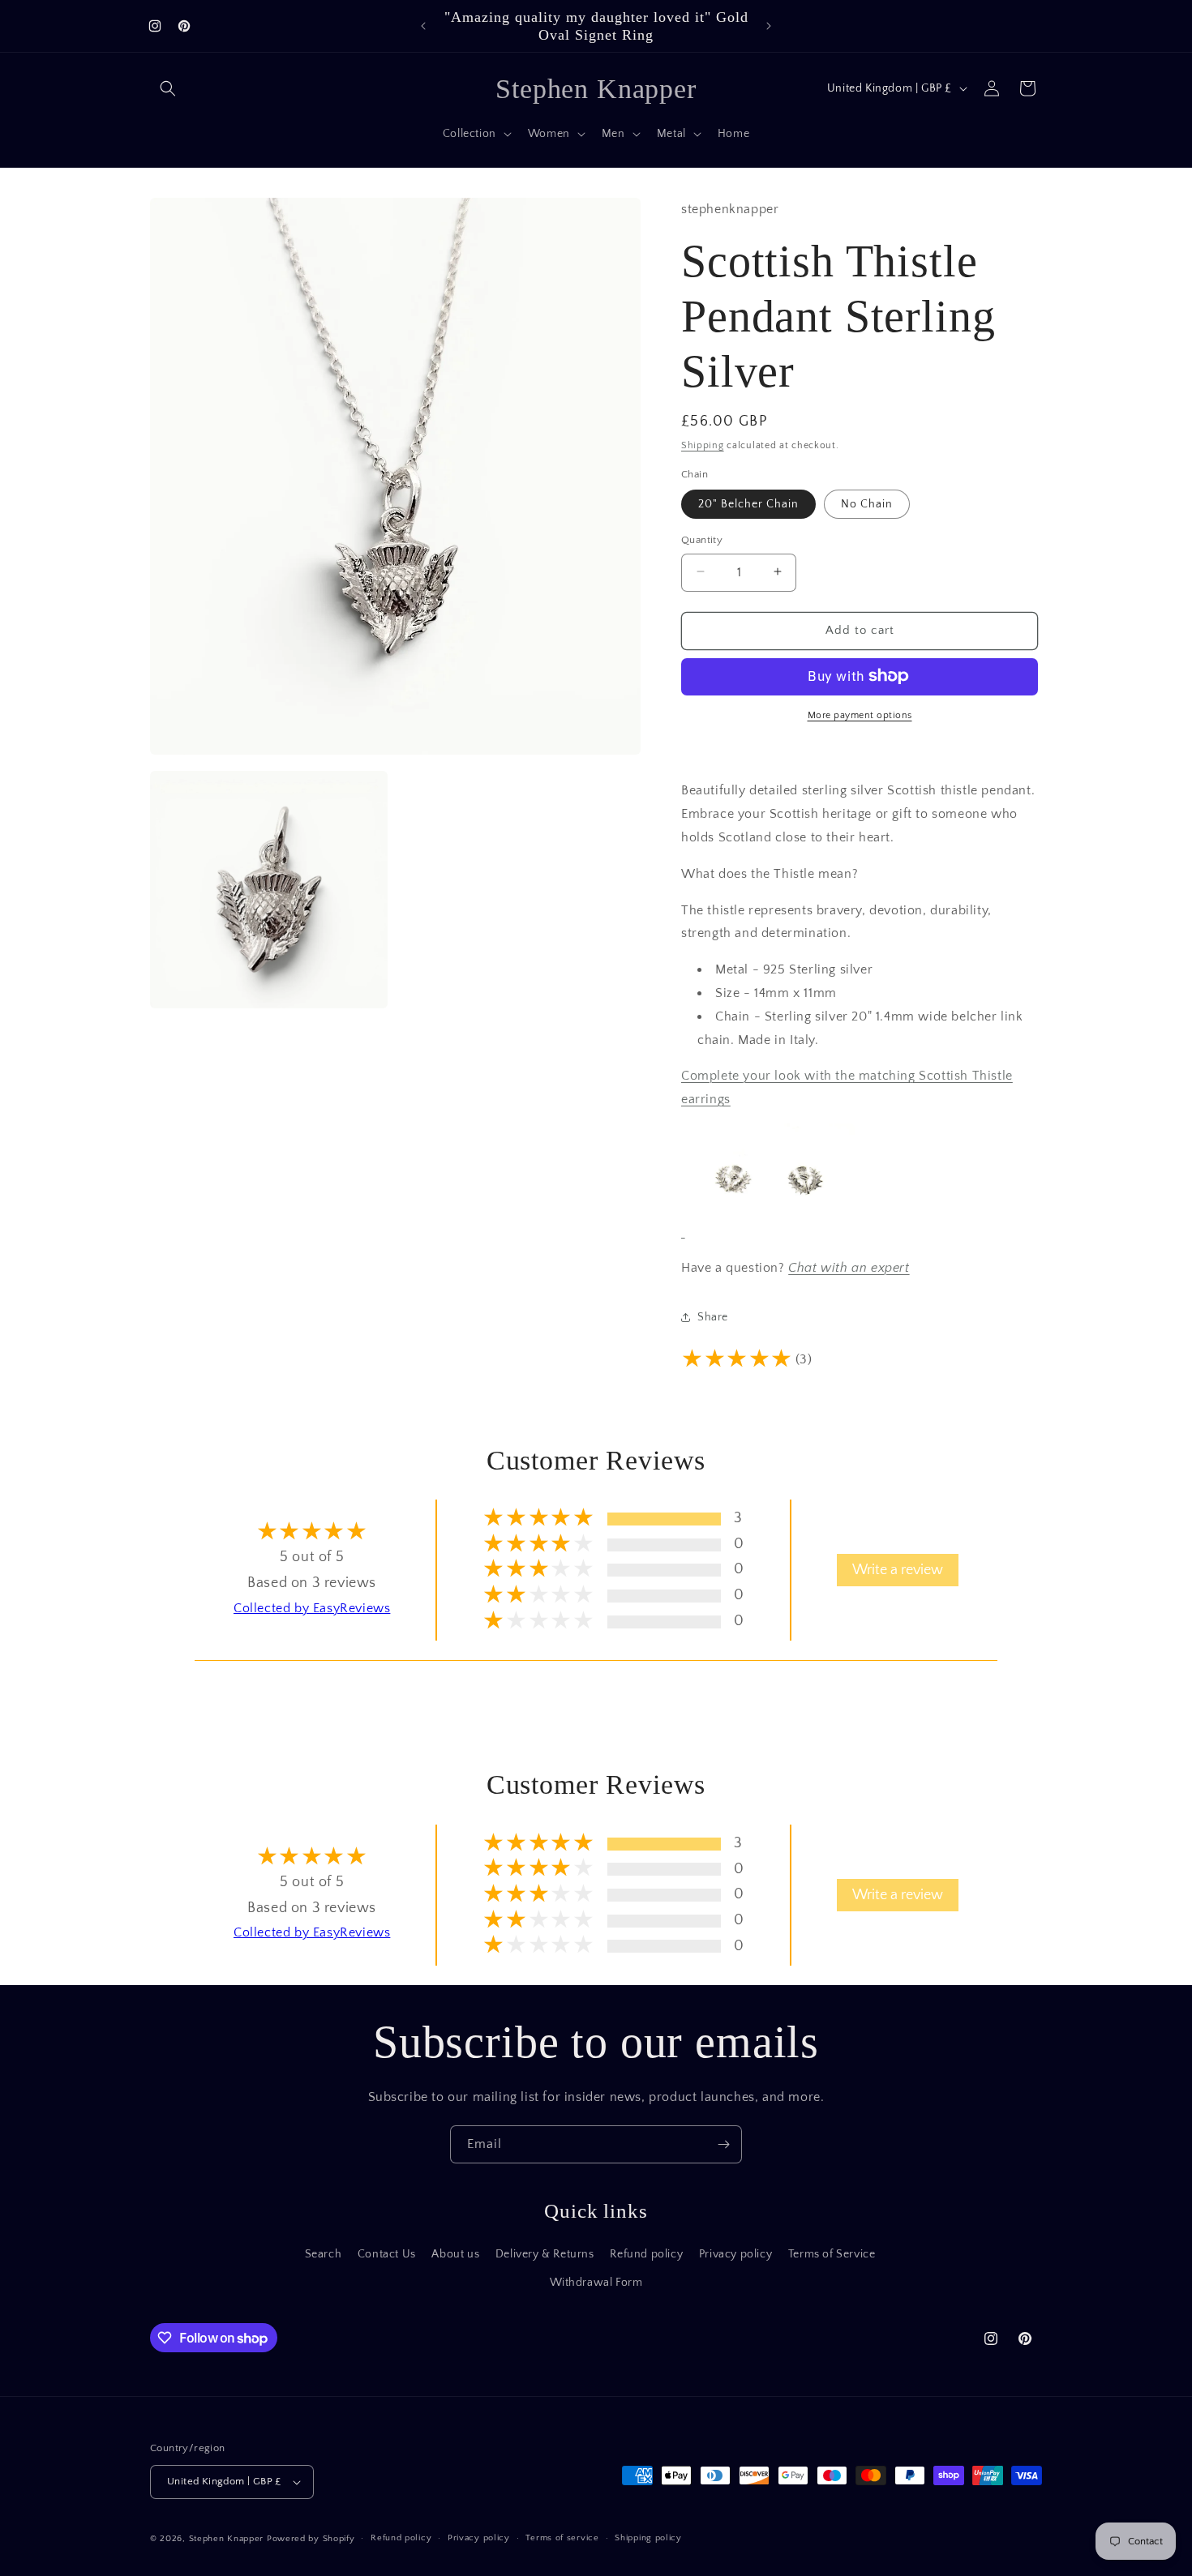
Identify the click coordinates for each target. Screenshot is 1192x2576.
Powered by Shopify (311, 2539)
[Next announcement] (769, 26)
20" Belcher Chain (748, 503)
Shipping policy (648, 2538)
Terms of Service (832, 2254)
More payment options (860, 715)
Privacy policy (735, 2254)
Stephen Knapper (227, 2539)
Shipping (703, 445)
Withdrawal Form (596, 2283)
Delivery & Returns (545, 2254)
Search (324, 2254)
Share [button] (713, 1316)
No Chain (867, 503)
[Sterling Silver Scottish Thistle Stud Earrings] (768, 1230)
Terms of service (562, 2538)
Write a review (898, 1570)
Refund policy (646, 2254)
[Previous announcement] (423, 26)
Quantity (702, 539)
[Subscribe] (723, 2144)
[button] (168, 88)
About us (455, 2254)
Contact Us (387, 2254)
